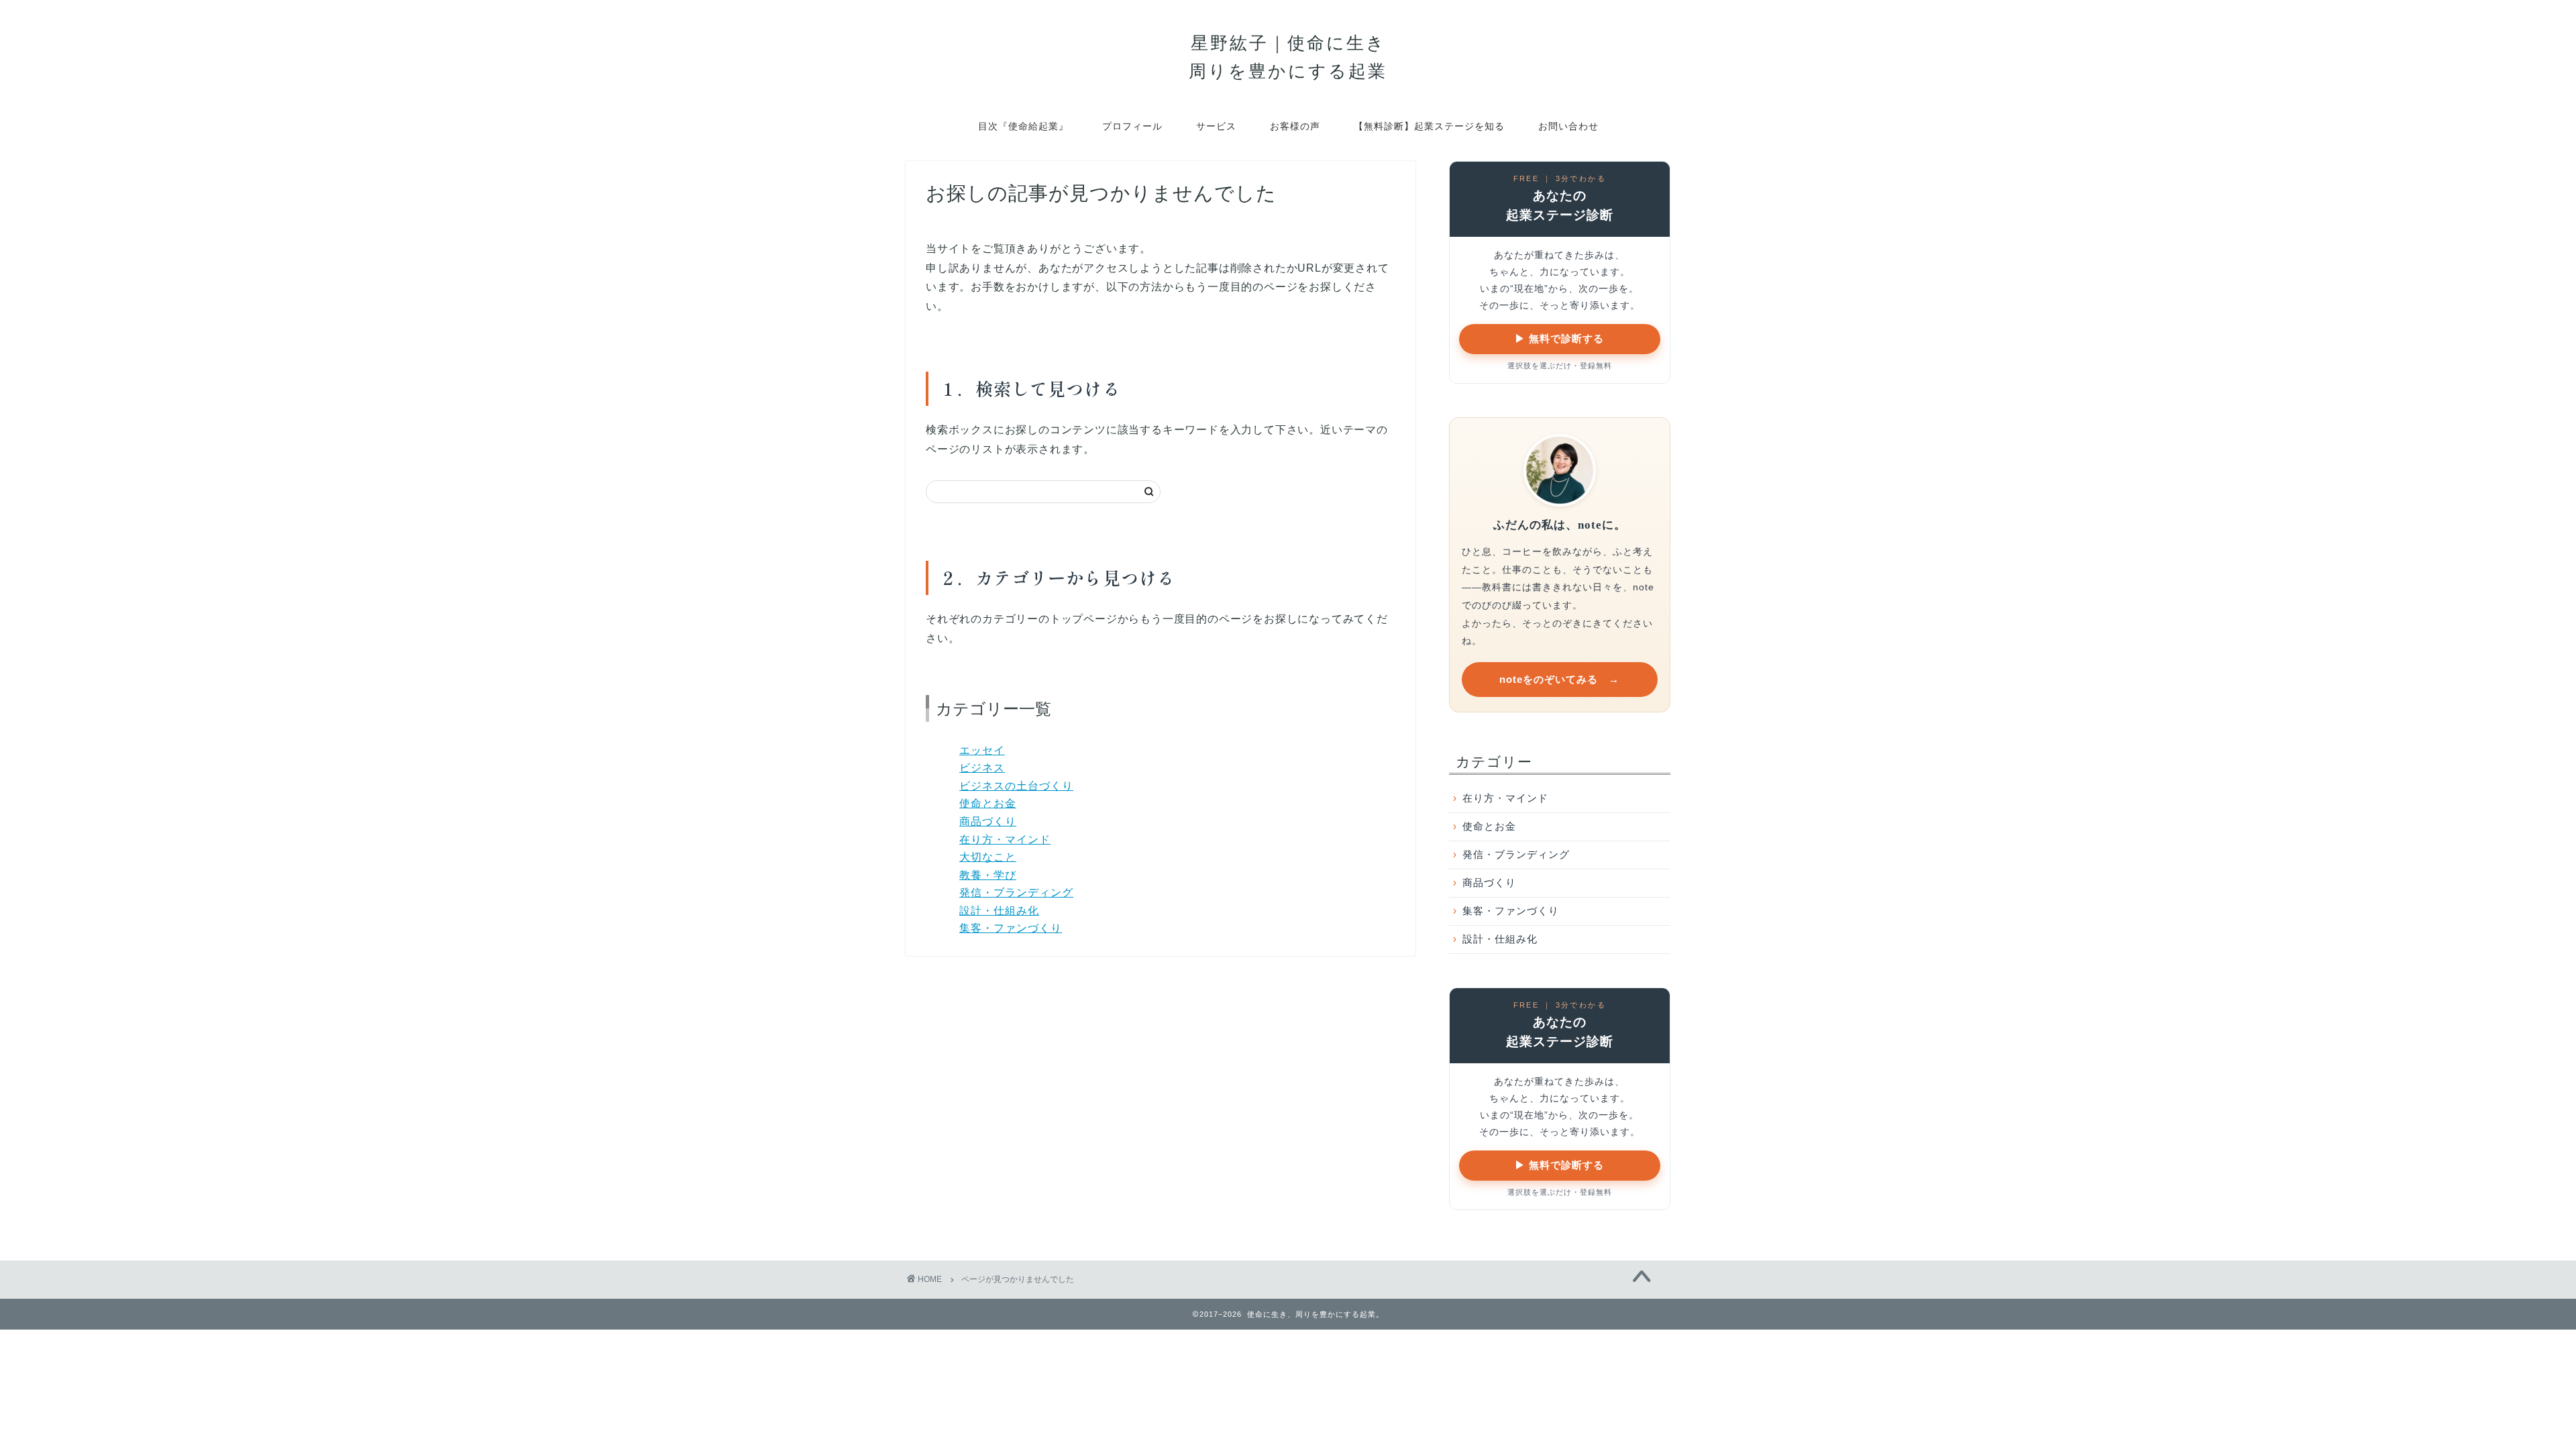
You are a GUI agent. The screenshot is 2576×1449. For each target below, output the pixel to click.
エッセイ (982, 750)
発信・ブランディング (1016, 893)
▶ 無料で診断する (1559, 338)
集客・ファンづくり (1011, 928)
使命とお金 (988, 803)
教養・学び (988, 875)
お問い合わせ (1568, 126)
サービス (1216, 126)
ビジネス (982, 768)
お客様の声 (1295, 126)
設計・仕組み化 (999, 911)
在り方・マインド (1005, 840)
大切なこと (988, 857)
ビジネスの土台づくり (1016, 786)
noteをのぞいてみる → (1559, 679)
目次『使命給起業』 (1023, 126)
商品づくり (988, 821)
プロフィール (1132, 126)
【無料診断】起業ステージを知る (1429, 126)
